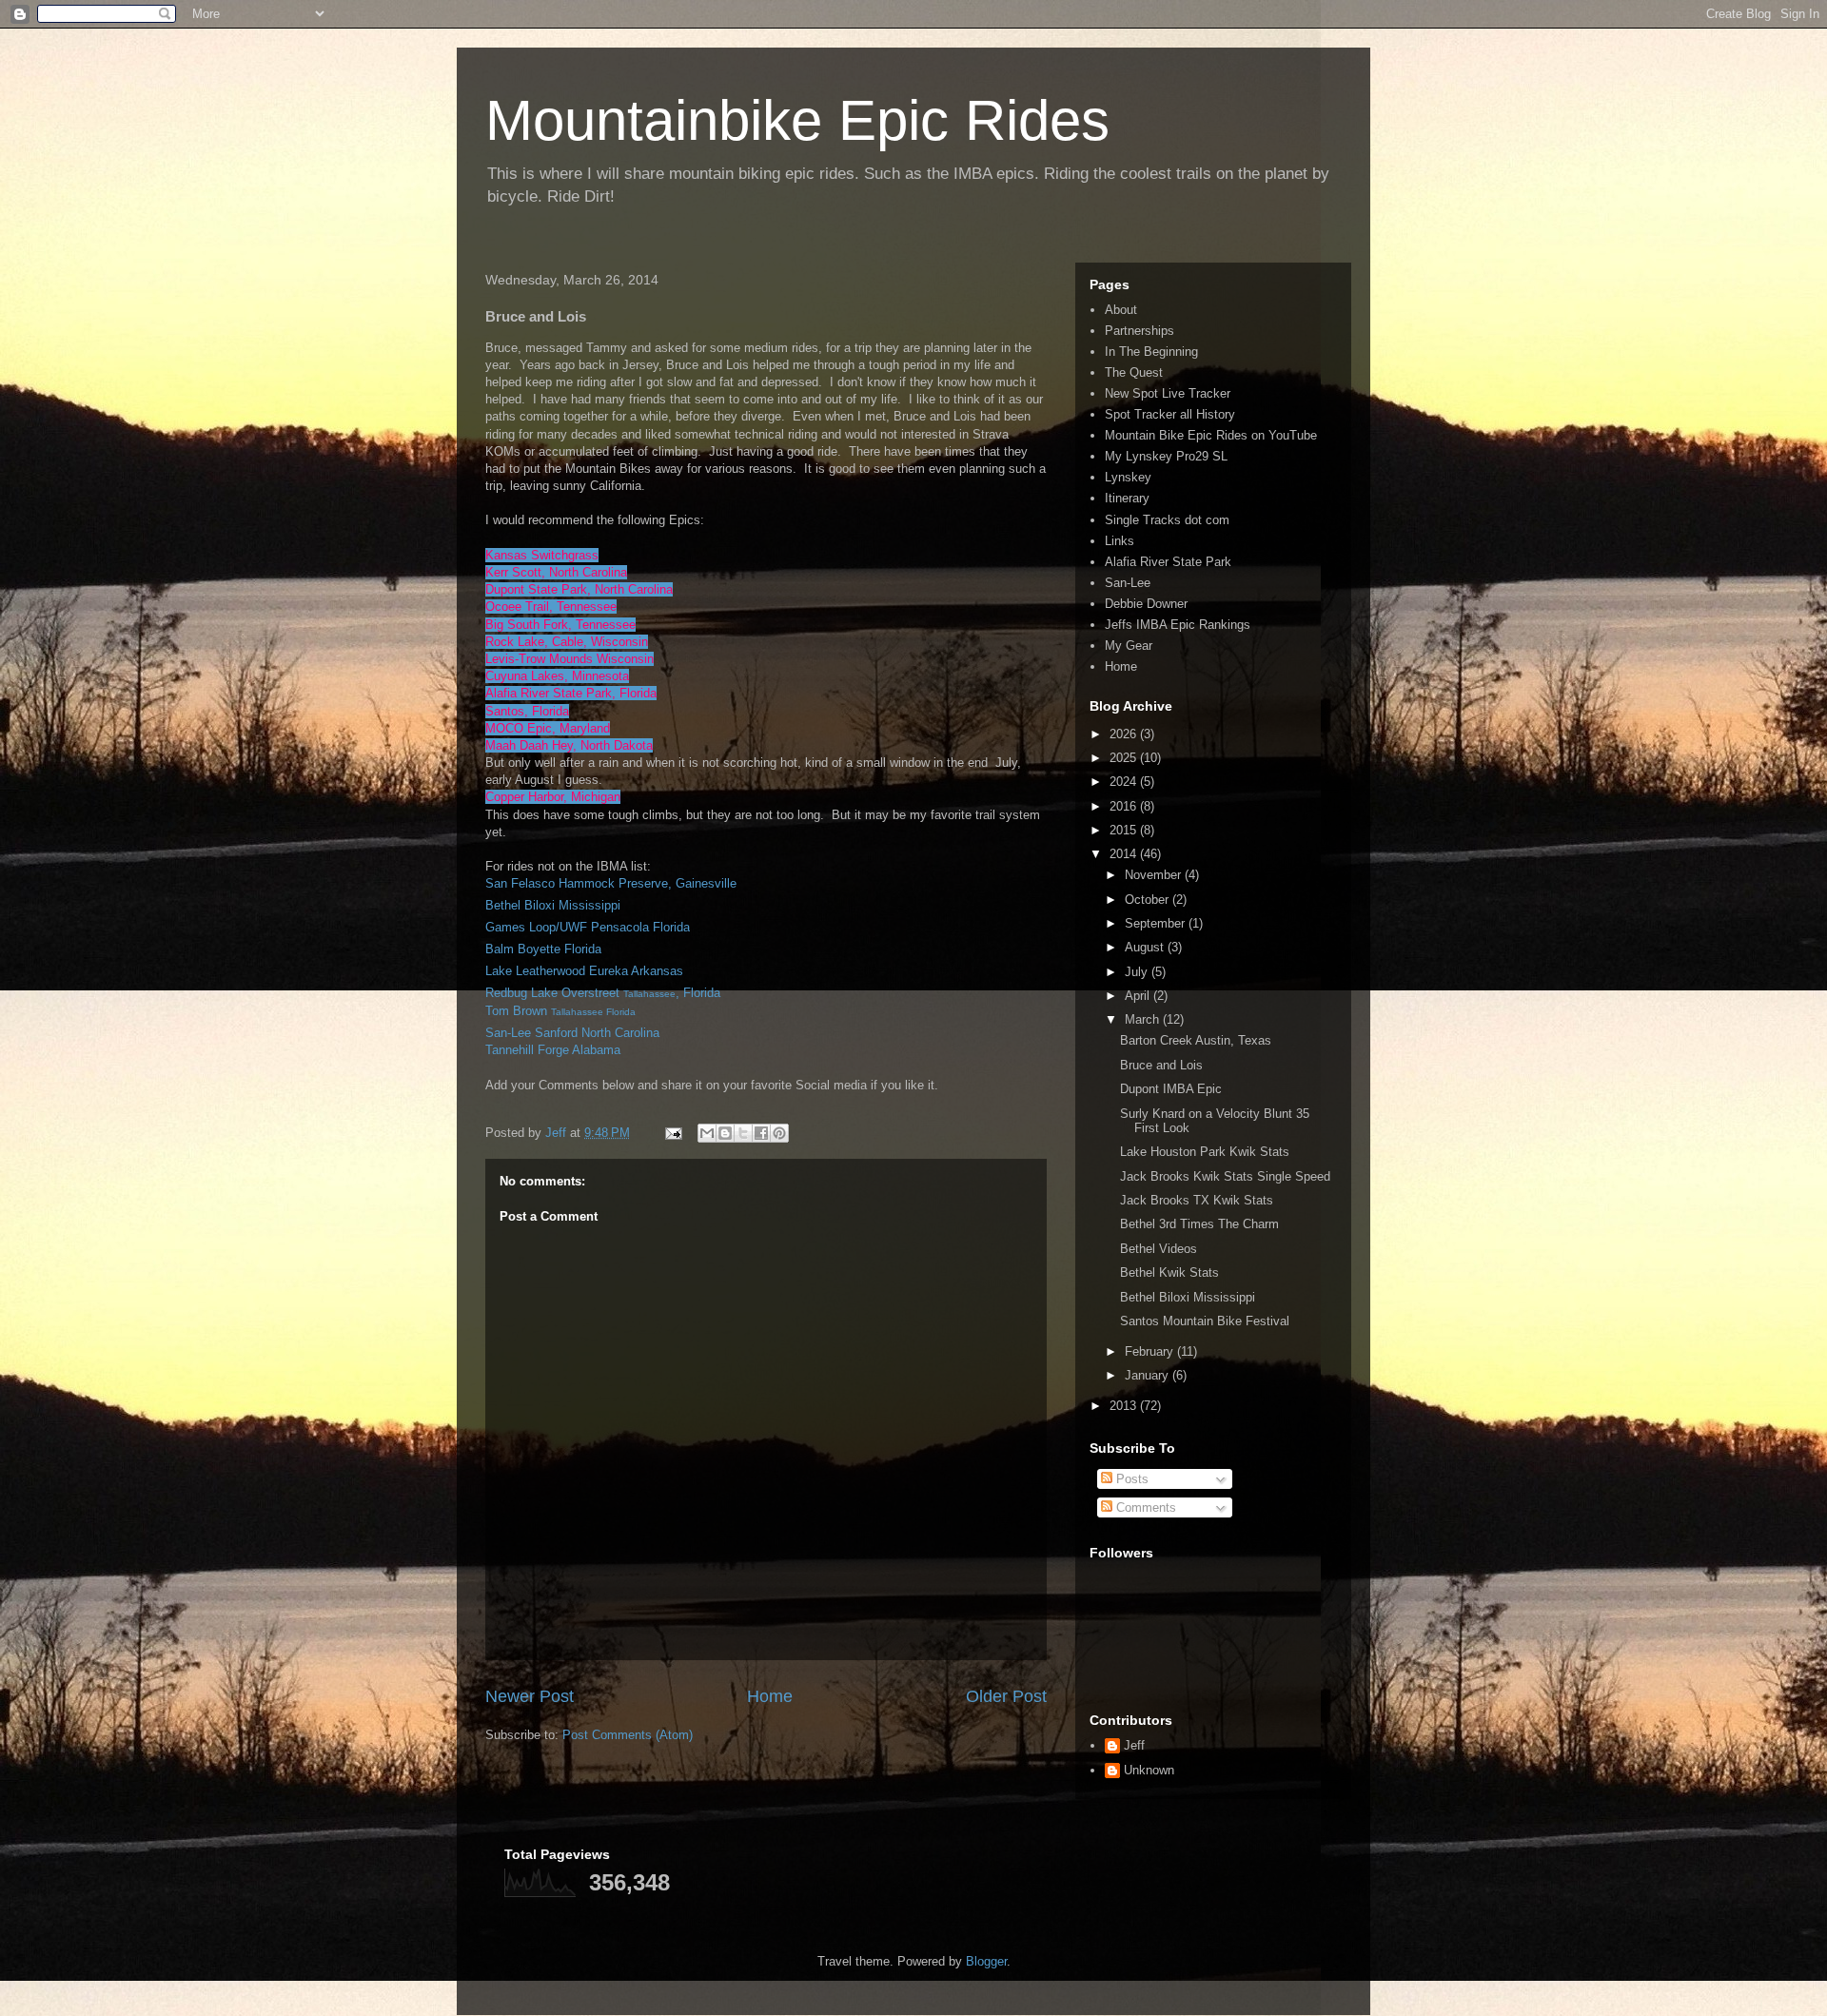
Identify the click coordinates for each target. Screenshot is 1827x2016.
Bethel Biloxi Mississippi (553, 905)
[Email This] (707, 1133)
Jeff (1134, 1745)
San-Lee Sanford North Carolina (572, 1033)
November (1155, 875)
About (1121, 310)
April (1139, 996)
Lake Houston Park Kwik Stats (1205, 1152)
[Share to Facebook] (761, 1133)
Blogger (986, 1961)
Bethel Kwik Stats (1169, 1272)
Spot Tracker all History (1170, 414)
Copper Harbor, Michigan (553, 797)
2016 (1125, 806)
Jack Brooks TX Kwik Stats (1197, 1200)
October (1149, 900)
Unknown (1149, 1770)
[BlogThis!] (725, 1133)
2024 (1125, 782)
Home (770, 1696)
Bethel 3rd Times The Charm (1199, 1224)
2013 (1125, 1406)
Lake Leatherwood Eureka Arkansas (584, 971)
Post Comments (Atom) (628, 1735)
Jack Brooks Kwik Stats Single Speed (1225, 1176)
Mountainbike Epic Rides (797, 120)
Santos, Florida (527, 711)
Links (1120, 541)
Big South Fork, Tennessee (560, 625)
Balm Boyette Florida (543, 949)
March (1144, 1019)
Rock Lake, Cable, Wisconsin (567, 642)
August (1146, 947)
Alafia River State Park (1168, 562)
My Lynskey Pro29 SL (1166, 456)
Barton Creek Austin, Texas (1196, 1040)
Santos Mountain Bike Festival (1205, 1321)
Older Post (1006, 1696)
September (1157, 923)
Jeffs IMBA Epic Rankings (1178, 625)
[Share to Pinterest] (779, 1133)
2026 (1125, 734)
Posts (1130, 1479)
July (1138, 972)
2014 (1125, 854)
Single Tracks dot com (1167, 520)
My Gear (1129, 646)
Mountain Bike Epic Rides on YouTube (1211, 435)
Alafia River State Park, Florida (571, 693)
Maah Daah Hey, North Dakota (569, 745)
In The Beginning (1151, 352)
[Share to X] (743, 1133)
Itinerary (1127, 498)
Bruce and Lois (1161, 1065)
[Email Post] (672, 1133)
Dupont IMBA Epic (1171, 1089)
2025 (1125, 758)
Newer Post (530, 1696)
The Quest (1134, 372)
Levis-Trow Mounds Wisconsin (570, 659)
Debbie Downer (1146, 604)
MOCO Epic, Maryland (548, 728)
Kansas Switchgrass (542, 555)
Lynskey (1128, 477)
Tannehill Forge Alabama (553, 1050)
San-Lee (1128, 583)
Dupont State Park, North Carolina (579, 589)
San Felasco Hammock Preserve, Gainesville (611, 883)
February (1151, 1351)
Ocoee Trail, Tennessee (551, 607)
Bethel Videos (1159, 1249)
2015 (1125, 830)
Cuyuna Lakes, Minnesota (557, 676)
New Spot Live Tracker (1168, 393)
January (1149, 1375)
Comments (1144, 1507)
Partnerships (1139, 331)
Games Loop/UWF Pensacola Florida (588, 927)
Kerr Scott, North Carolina (556, 572)
